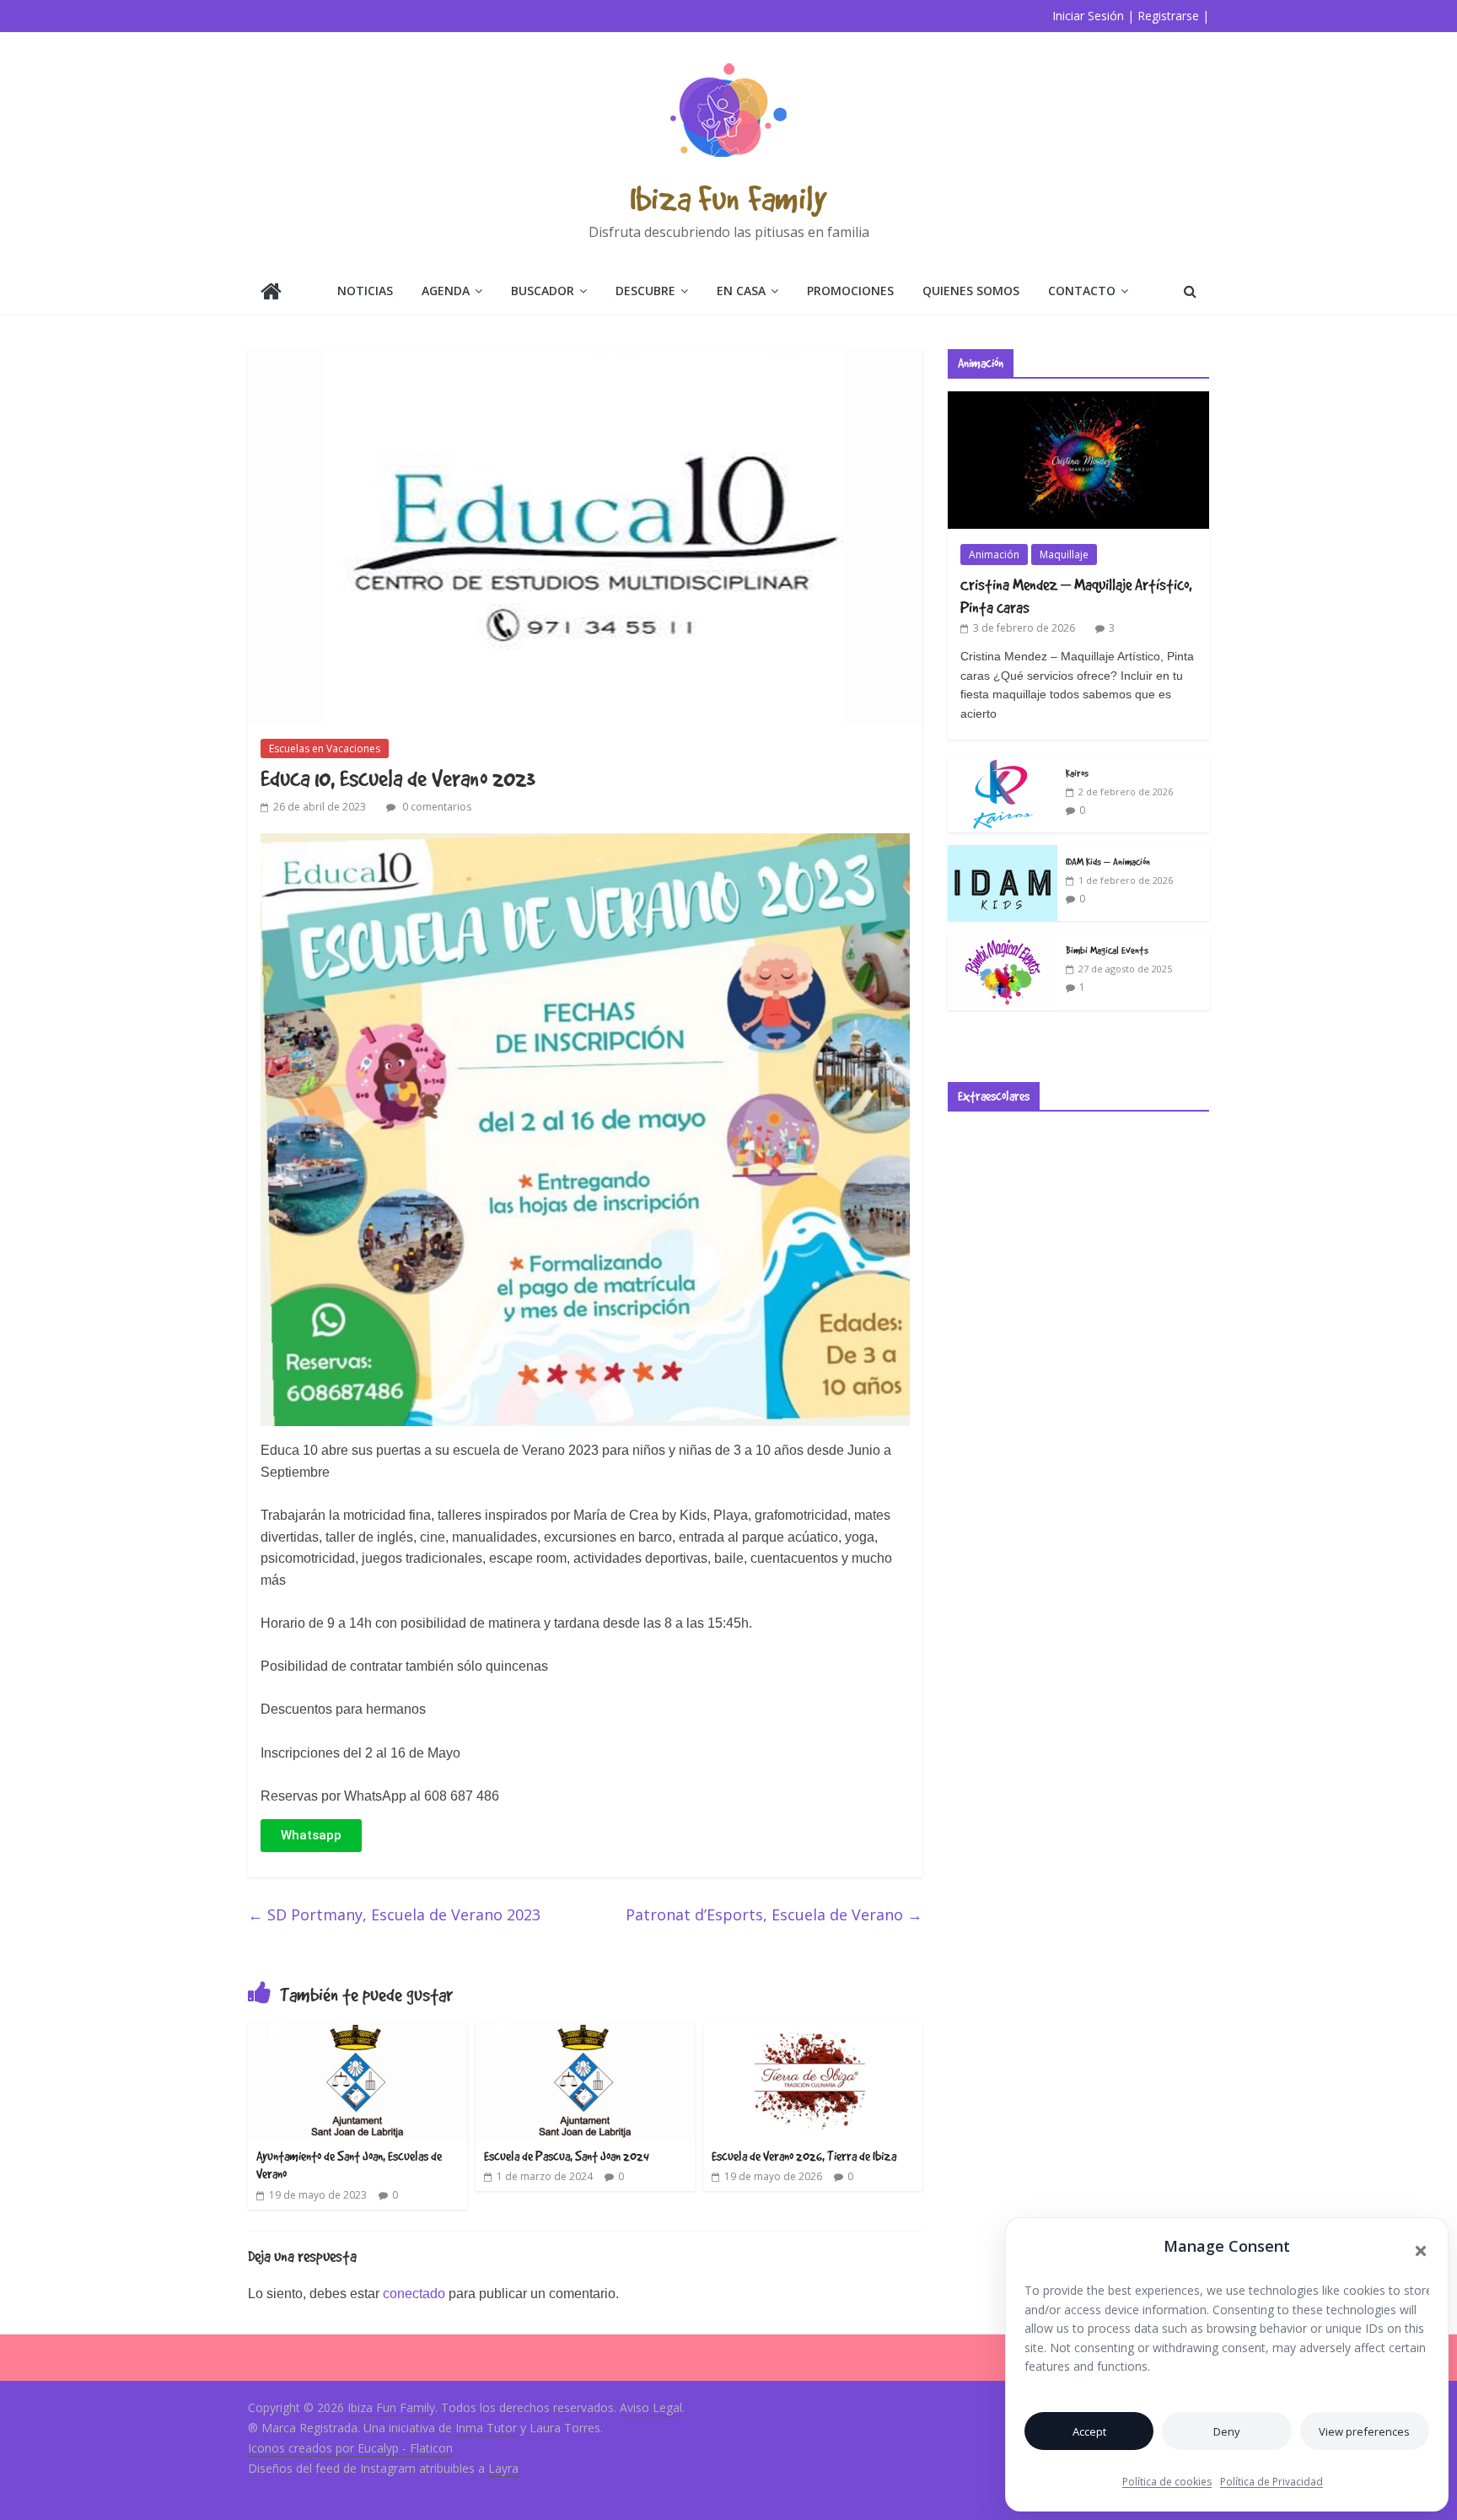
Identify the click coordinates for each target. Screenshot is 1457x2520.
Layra (503, 2468)
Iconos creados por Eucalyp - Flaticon (350, 2448)
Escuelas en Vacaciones (325, 748)
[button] (1421, 2251)
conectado (414, 2294)
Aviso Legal (651, 2407)
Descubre (645, 291)
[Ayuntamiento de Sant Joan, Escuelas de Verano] (358, 2033)
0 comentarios (435, 807)
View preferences (1364, 2431)
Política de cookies (1167, 2482)
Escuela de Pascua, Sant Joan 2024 (567, 2156)
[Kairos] (1003, 765)
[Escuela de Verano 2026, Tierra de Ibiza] (813, 2033)
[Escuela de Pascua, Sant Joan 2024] (585, 2033)
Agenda (446, 291)
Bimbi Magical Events (1107, 950)
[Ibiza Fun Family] (271, 293)
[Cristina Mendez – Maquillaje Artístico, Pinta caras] (1078, 400)
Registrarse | (1173, 16)
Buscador (543, 291)
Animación (994, 555)
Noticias (365, 291)
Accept (1089, 2431)
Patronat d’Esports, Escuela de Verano (774, 1914)
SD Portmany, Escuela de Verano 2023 (394, 1914)
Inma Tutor (486, 2428)
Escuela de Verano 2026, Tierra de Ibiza (804, 2156)
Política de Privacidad (1272, 2482)
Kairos (1077, 773)
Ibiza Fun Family (728, 198)
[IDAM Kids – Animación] (1003, 854)
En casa (741, 291)
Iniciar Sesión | (1093, 16)
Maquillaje (1064, 555)
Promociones (850, 291)
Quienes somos (971, 291)
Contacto (1082, 291)
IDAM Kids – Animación (1108, 861)
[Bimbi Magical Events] (1003, 942)
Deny (1227, 2431)
